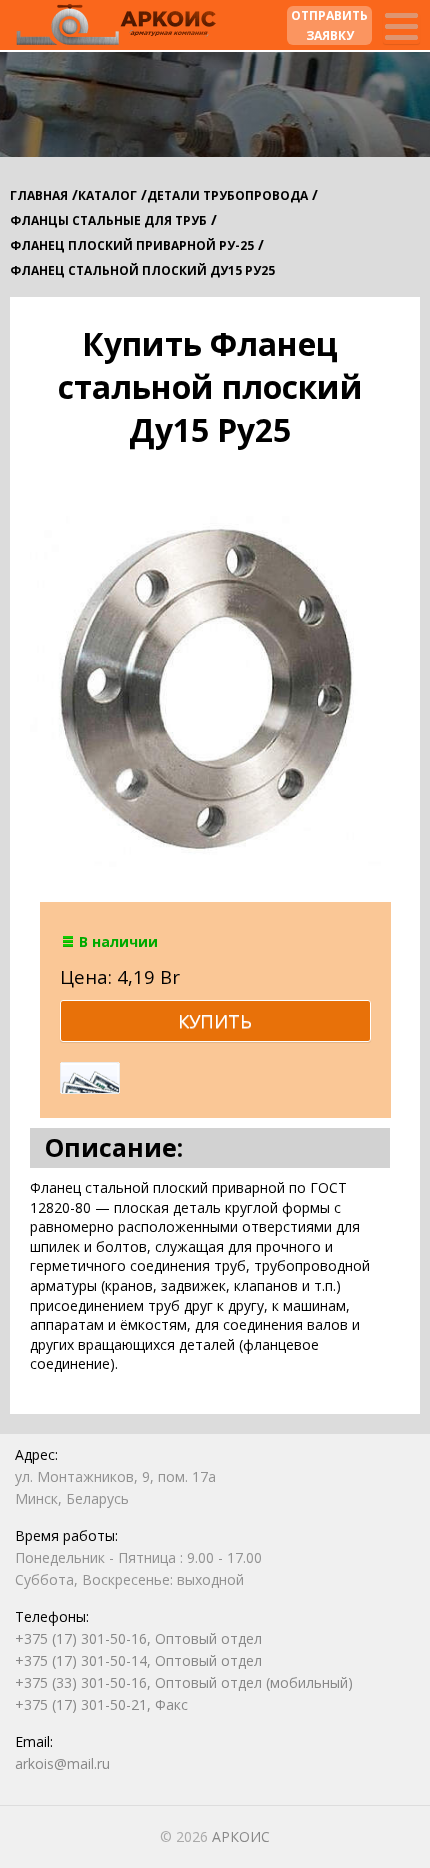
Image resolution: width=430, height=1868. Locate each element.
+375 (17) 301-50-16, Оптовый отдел (138, 1638)
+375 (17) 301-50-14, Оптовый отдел (138, 1660)
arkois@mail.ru (62, 1763)
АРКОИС (241, 1836)
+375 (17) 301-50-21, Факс (101, 1704)
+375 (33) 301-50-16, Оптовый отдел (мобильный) (184, 1682)
